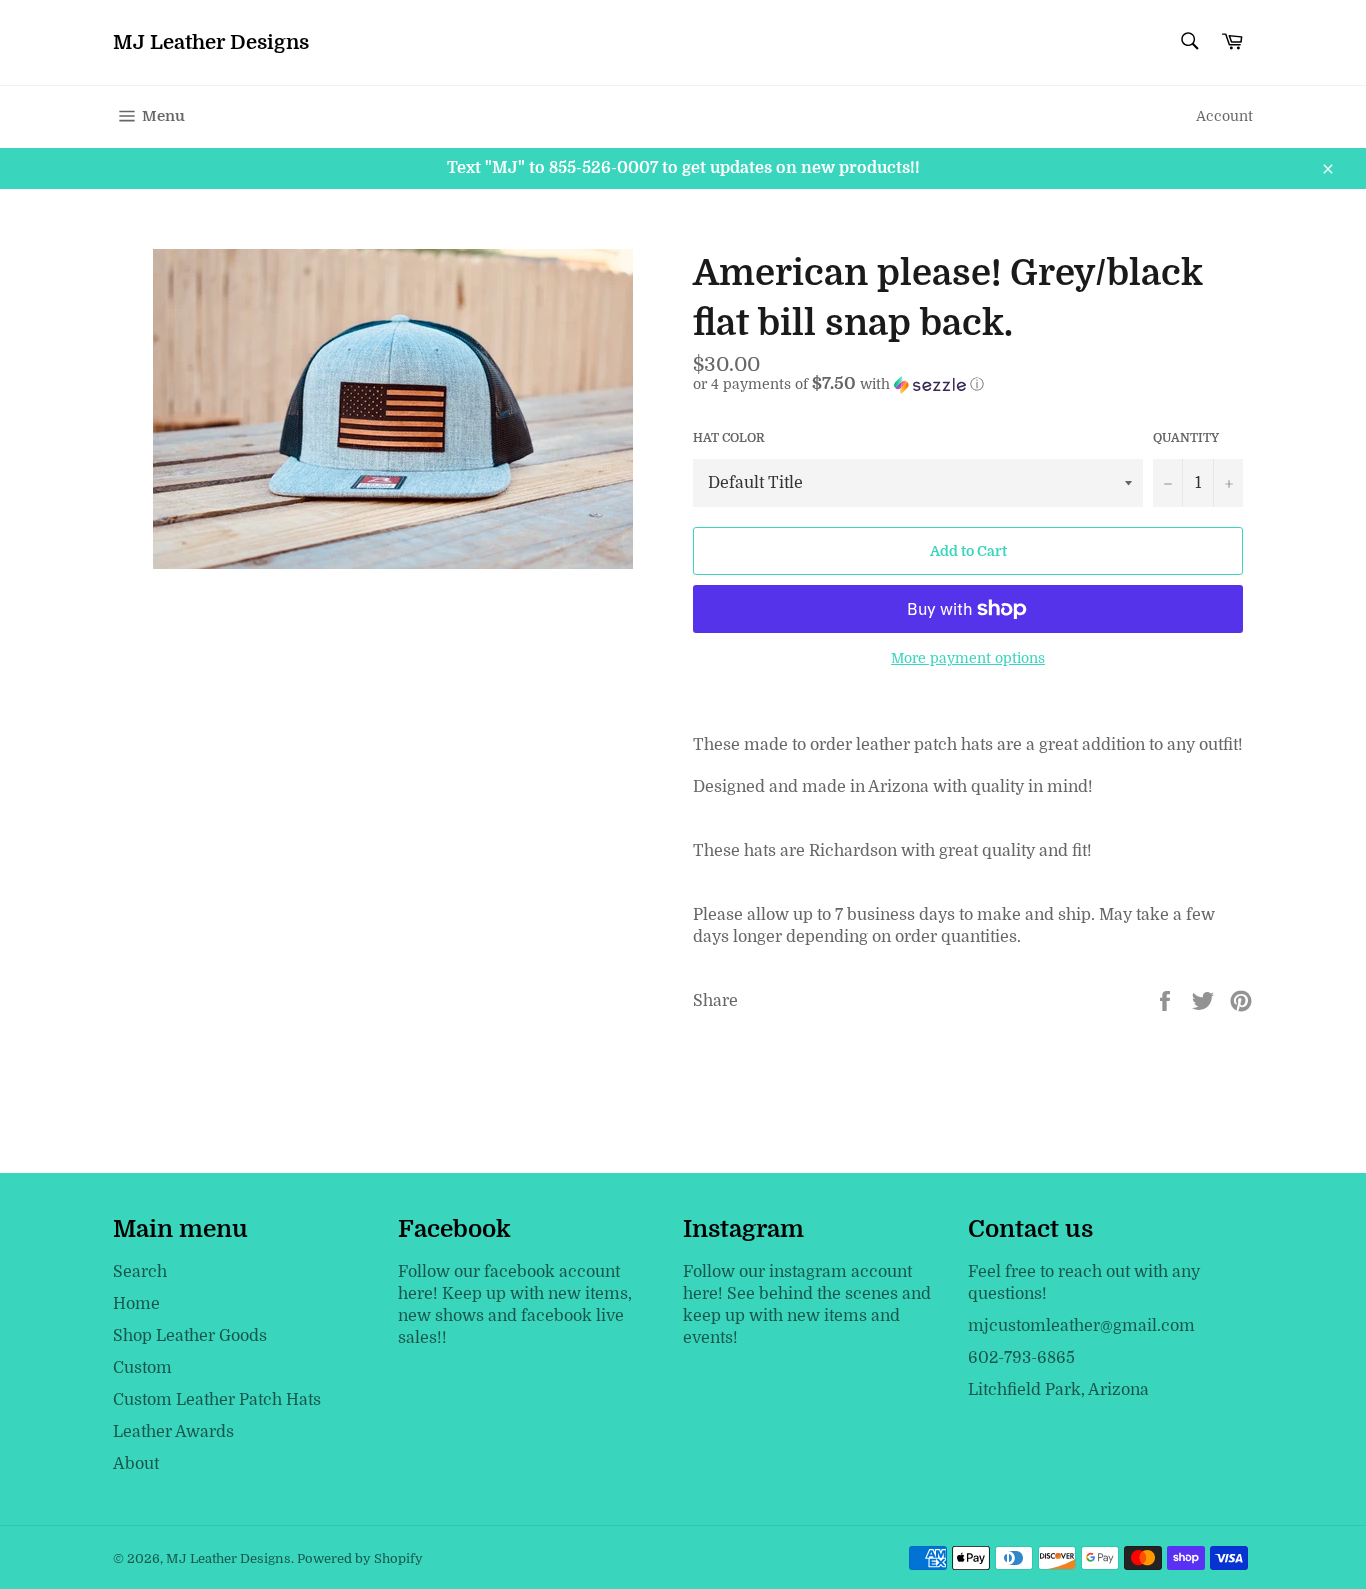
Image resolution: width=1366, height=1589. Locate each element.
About (136, 1464)
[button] (973, 384)
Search (140, 1272)
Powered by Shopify (360, 1558)
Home (136, 1304)
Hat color (729, 438)
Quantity (1186, 438)
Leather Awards (173, 1432)
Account (1224, 116)
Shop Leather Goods (190, 1336)
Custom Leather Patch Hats (217, 1400)
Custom (142, 1368)
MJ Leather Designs (211, 42)
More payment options (968, 658)
